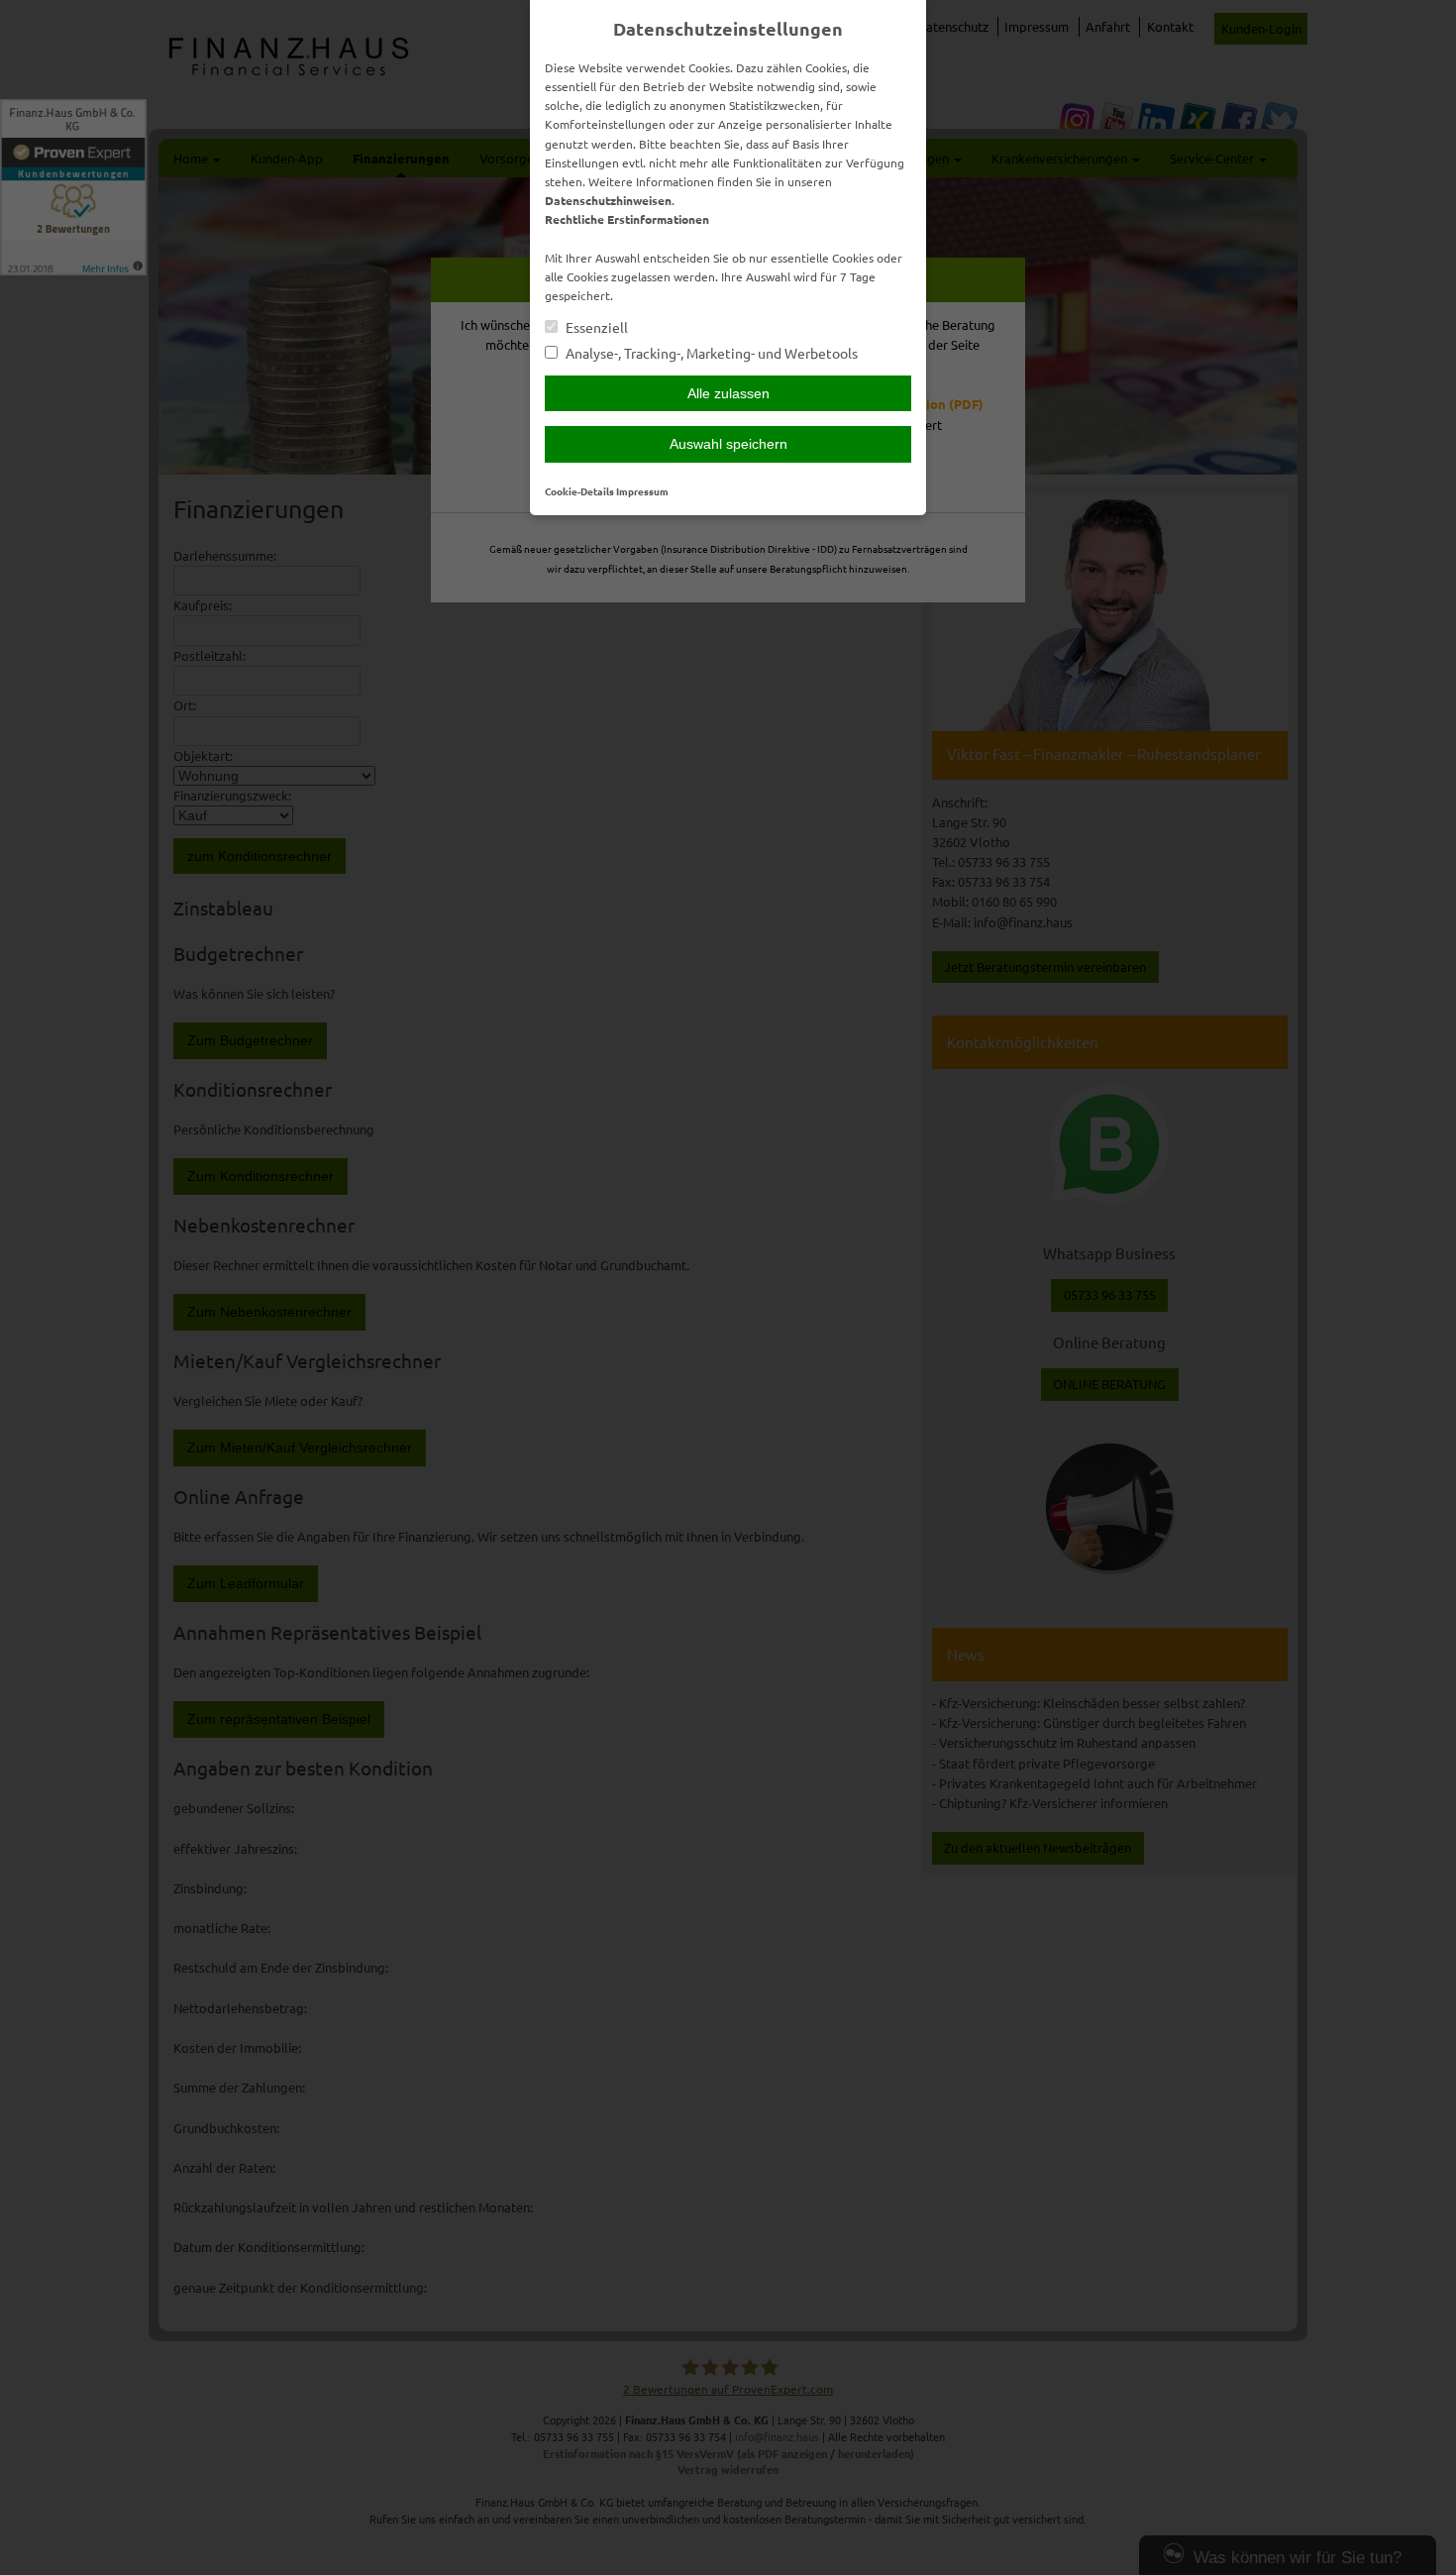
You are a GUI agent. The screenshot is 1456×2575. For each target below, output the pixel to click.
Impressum (642, 491)
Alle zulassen (728, 393)
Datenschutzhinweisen (608, 200)
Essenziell (595, 327)
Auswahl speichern (728, 444)
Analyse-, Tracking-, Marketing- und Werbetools (710, 353)
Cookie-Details (579, 491)
